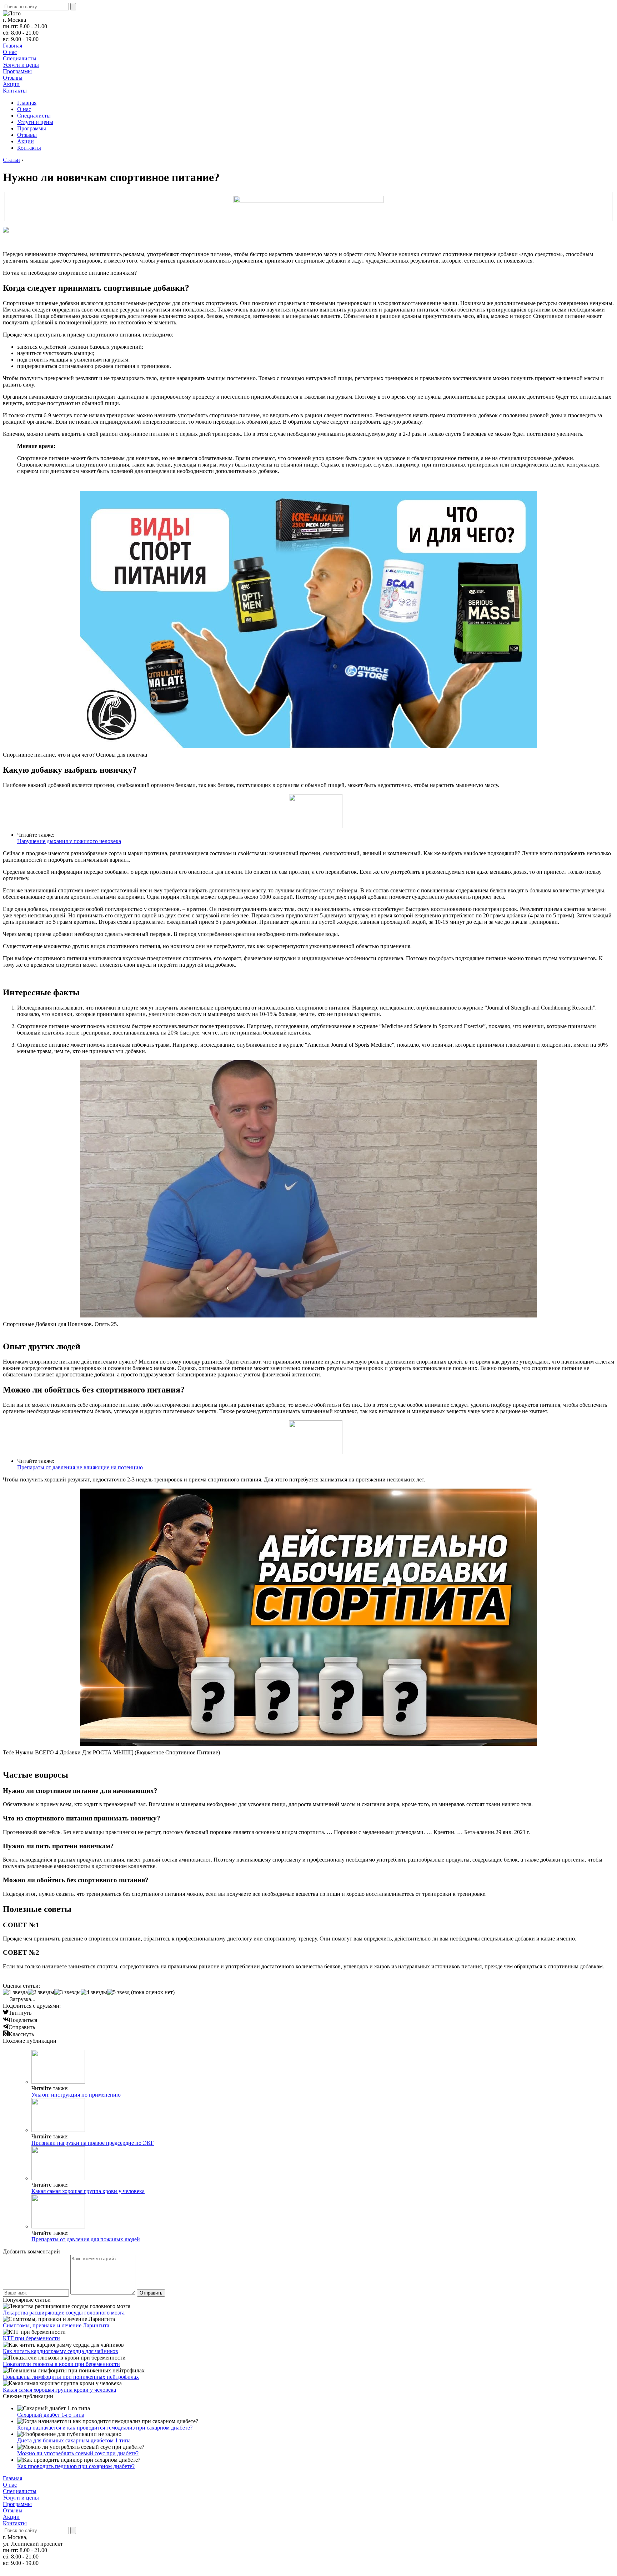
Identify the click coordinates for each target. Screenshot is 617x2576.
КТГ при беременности (31, 2338)
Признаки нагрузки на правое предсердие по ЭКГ (93, 2143)
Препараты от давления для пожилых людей (86, 2239)
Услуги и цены (21, 65)
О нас (10, 52)
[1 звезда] (15, 1992)
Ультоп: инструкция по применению (76, 2095)
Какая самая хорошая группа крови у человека (88, 2191)
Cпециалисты (20, 58)
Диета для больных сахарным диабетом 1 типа (74, 2440)
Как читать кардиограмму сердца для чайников (61, 2351)
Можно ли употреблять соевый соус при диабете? (78, 2453)
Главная (12, 46)
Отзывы (13, 78)
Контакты (15, 91)
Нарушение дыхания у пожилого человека (69, 841)
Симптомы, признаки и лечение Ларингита (56, 2325)
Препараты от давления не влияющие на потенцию (80, 1467)
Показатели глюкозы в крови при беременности (61, 2364)
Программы (17, 71)
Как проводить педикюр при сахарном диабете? (76, 2466)
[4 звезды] (94, 1992)
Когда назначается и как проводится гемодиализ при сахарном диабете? (105, 2428)
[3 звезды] (67, 1992)
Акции (11, 84)
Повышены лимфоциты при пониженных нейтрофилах (71, 2377)
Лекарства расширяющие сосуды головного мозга (64, 2313)
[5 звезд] (118, 1992)
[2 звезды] (41, 1992)
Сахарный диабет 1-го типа (51, 2415)
